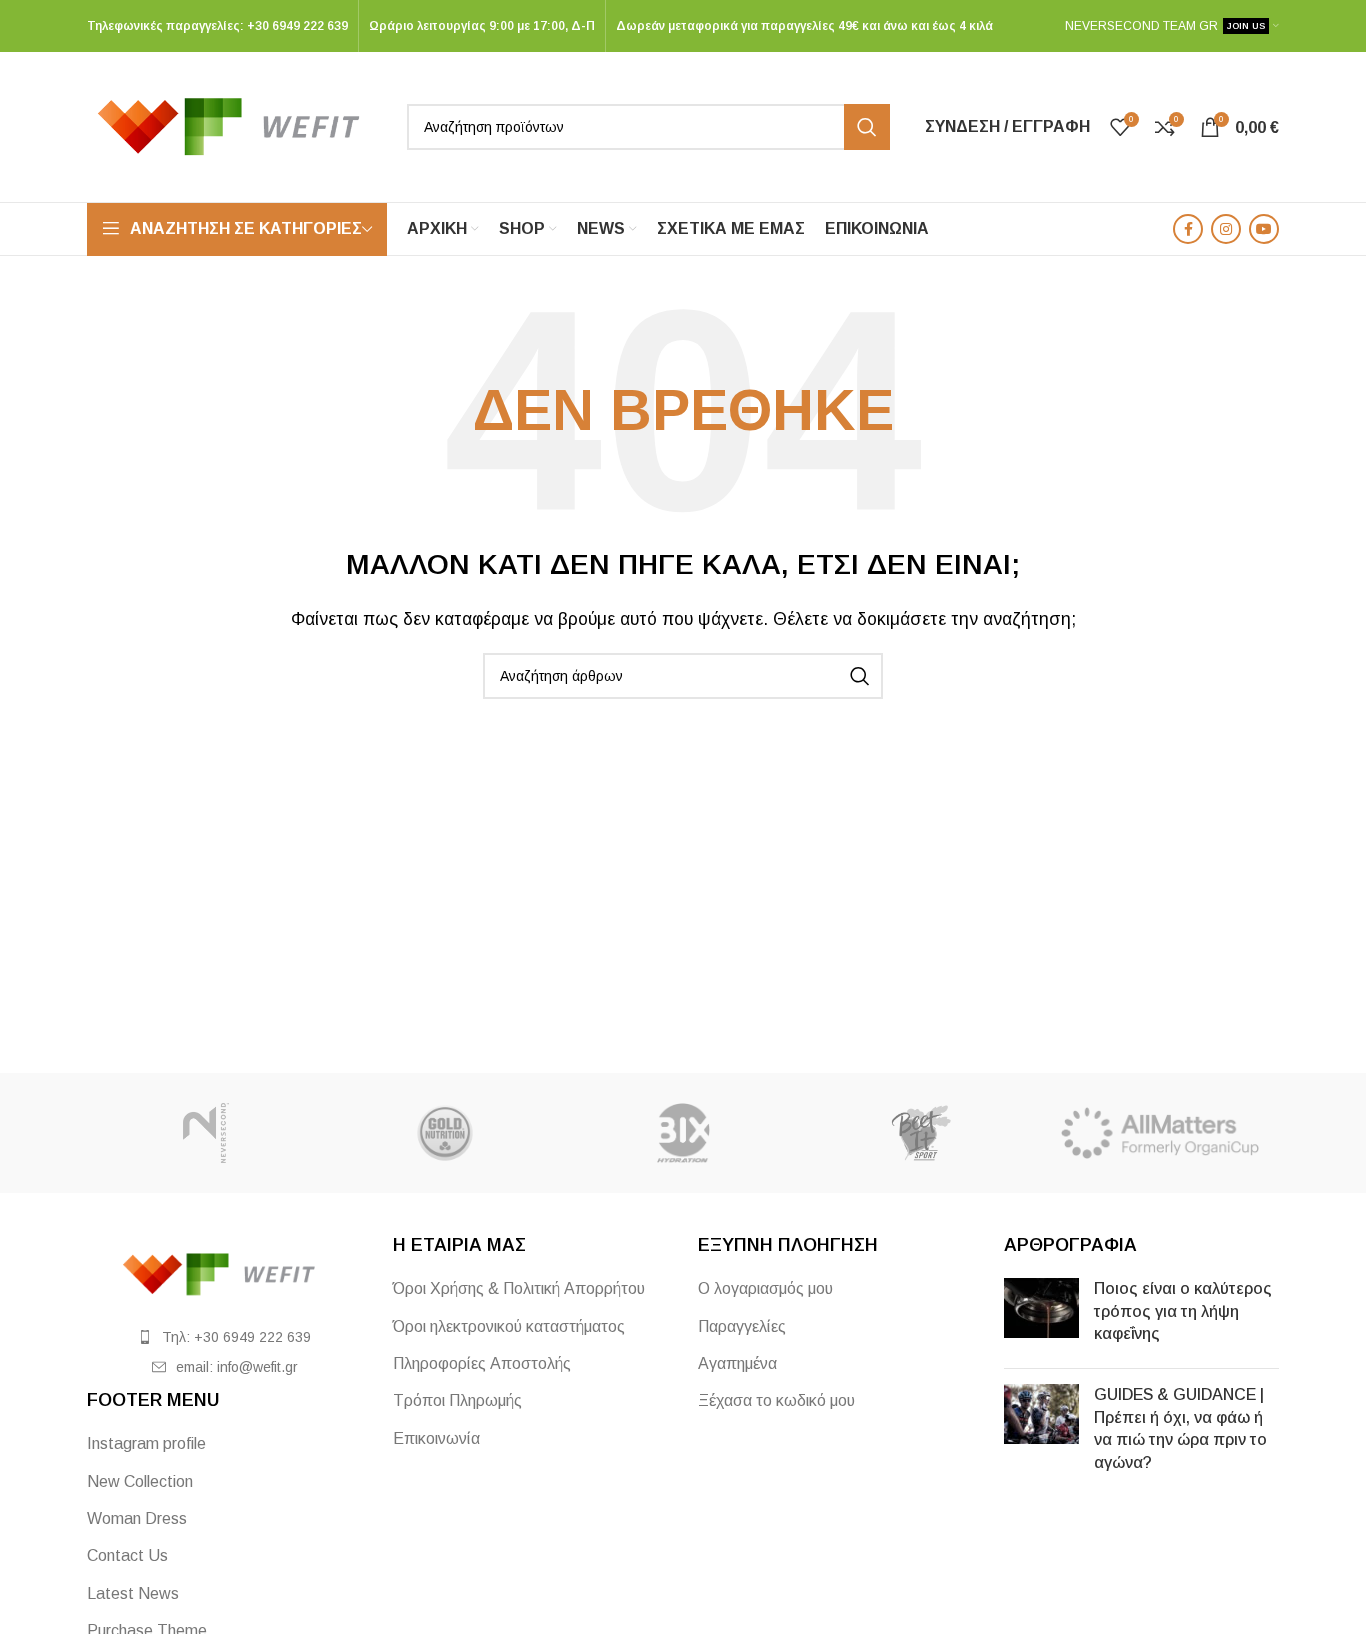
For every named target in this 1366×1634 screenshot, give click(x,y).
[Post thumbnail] (1041, 1315)
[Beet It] (921, 1133)
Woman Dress (137, 1518)
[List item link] (225, 1337)
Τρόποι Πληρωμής (457, 1400)
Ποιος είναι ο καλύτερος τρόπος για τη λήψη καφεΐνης (1183, 1311)
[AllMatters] (1160, 1133)
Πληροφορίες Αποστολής (482, 1363)
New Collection (140, 1481)
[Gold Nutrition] (444, 1133)
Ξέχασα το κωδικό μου (776, 1400)
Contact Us (127, 1555)
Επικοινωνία (436, 1438)
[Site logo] (237, 125)
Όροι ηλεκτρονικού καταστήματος (509, 1326)
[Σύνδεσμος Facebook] (1188, 229)
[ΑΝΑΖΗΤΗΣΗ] (867, 127)
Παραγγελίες (742, 1326)
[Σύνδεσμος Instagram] (1226, 229)
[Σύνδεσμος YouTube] (1264, 229)
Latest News (133, 1593)
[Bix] (683, 1133)
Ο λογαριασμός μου (765, 1288)
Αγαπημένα (737, 1363)
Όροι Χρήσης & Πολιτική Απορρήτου (519, 1288)
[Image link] (225, 1273)
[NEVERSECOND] (206, 1133)
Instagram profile (146, 1443)
